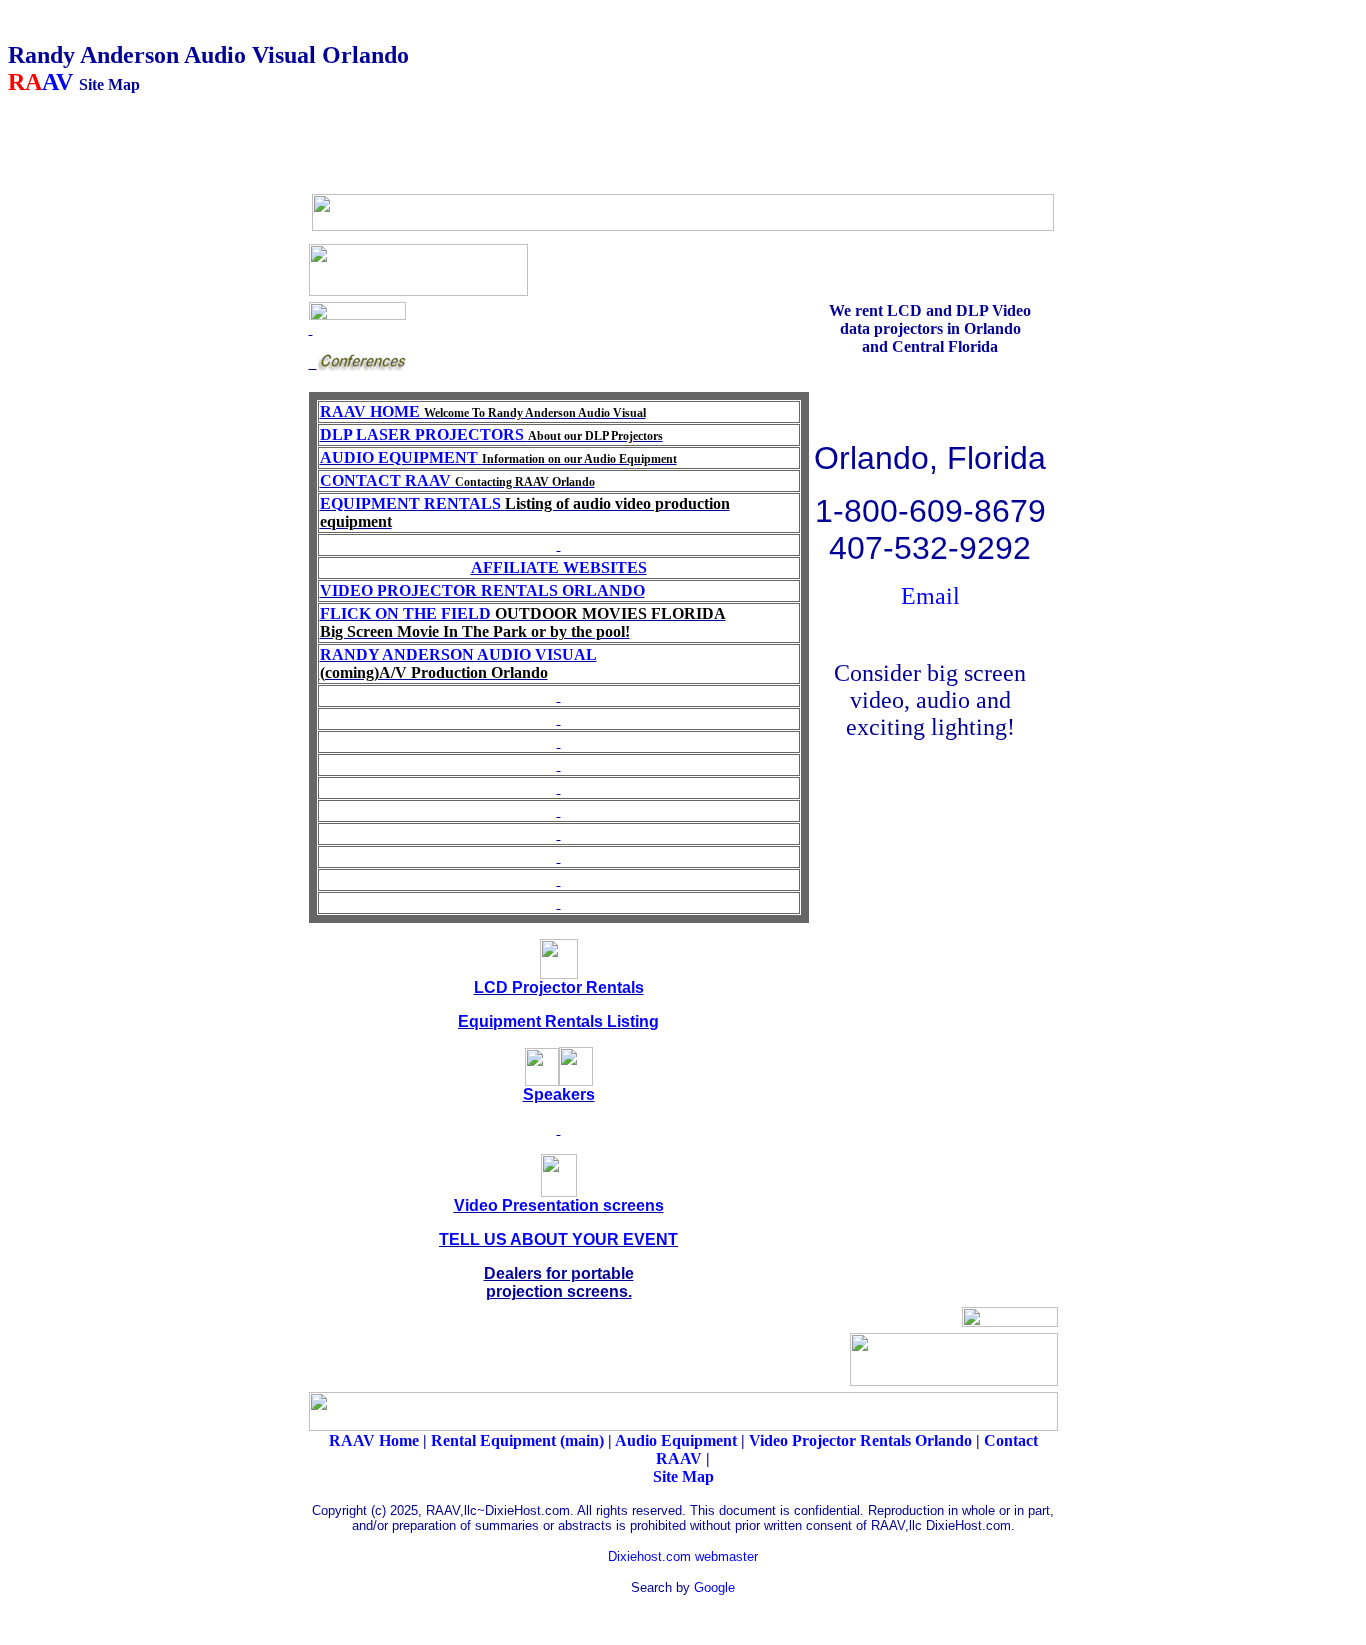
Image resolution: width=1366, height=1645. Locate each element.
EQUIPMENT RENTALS (410, 503)
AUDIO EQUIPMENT (399, 457)
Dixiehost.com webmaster (683, 1556)
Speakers (559, 1094)
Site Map (683, 1476)
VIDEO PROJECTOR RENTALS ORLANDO (482, 590)
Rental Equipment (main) (519, 1440)
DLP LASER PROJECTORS (424, 434)
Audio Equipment (676, 1440)
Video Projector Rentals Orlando (860, 1440)
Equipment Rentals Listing (558, 1021)
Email (930, 596)
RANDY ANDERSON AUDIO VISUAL (458, 654)
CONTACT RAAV (385, 480)
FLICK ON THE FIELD (523, 622)
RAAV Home (374, 1440)
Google (714, 1587)
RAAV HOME (483, 411)
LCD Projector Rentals (559, 987)
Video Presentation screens (559, 1205)
